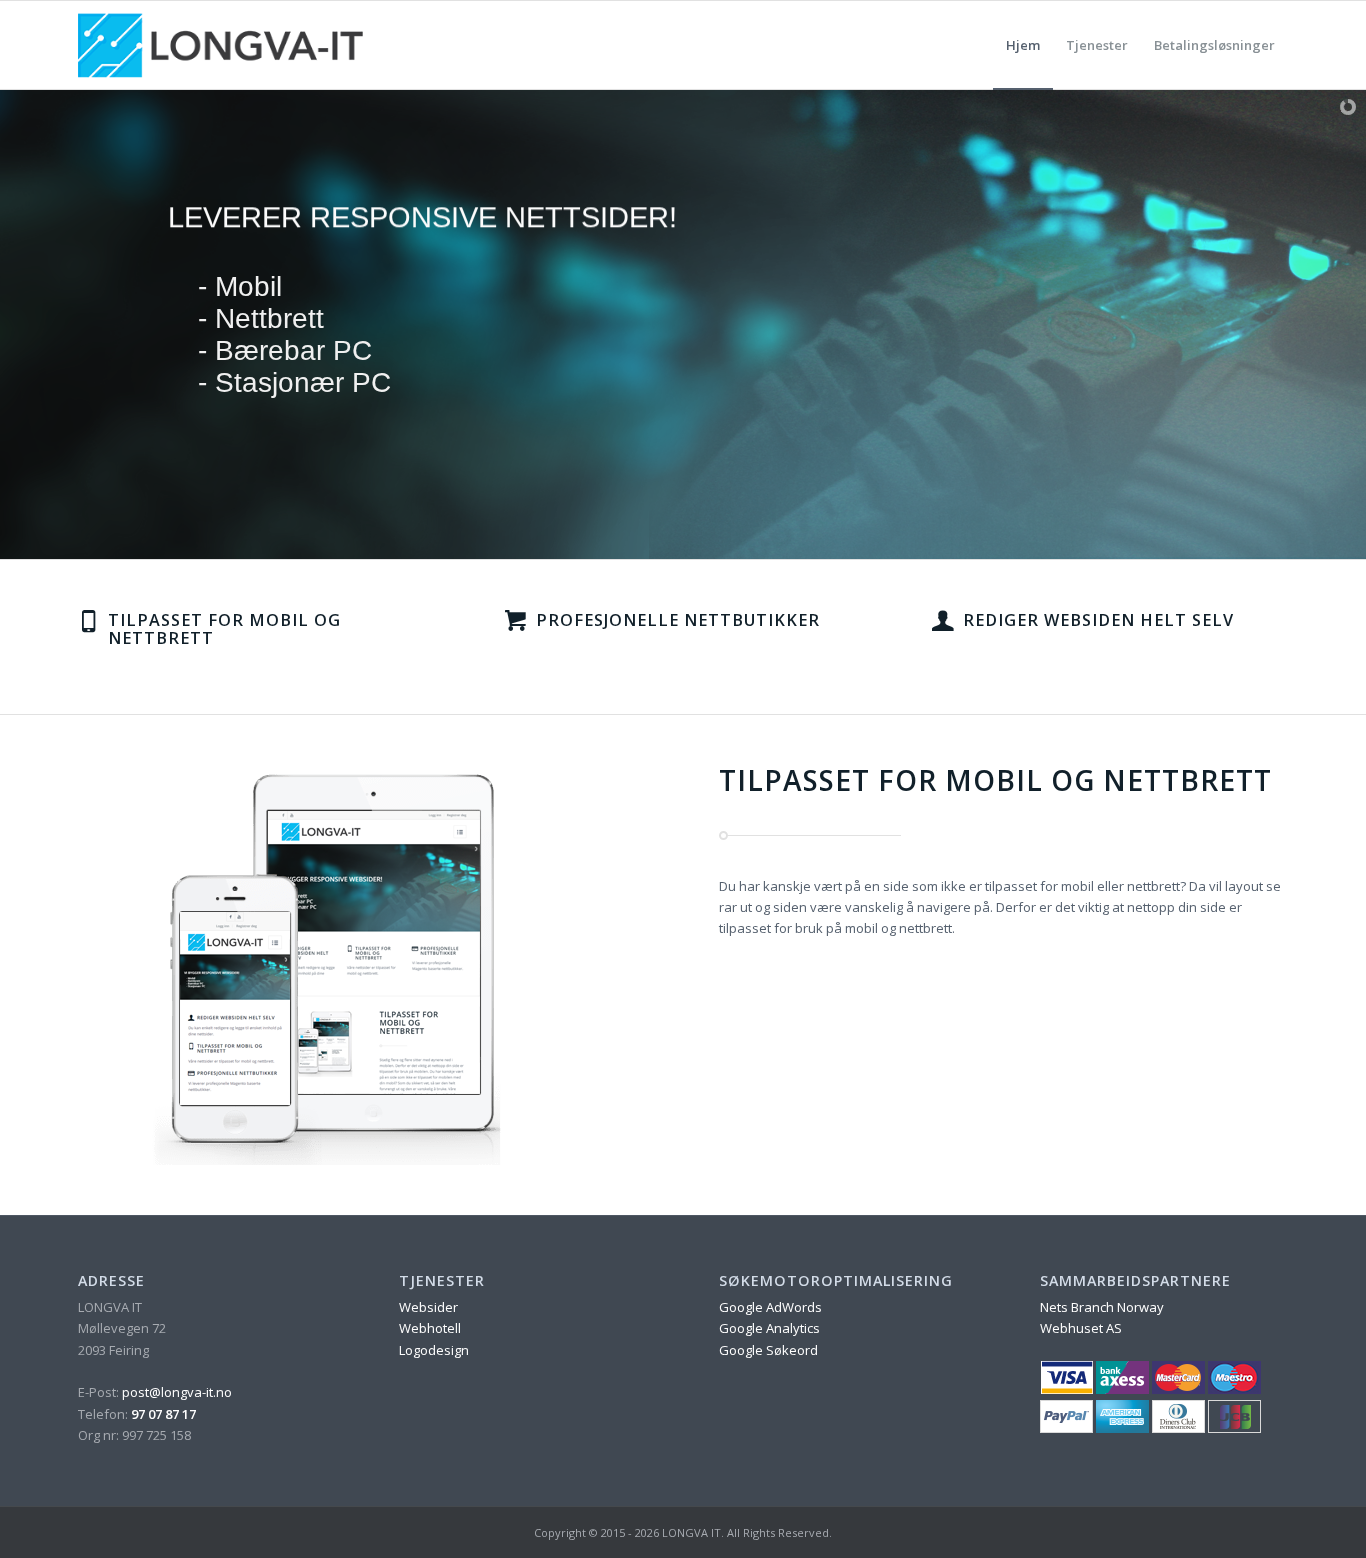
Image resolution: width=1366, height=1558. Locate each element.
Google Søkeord (768, 1350)
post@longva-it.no (177, 1392)
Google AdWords (770, 1307)
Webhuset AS (1081, 1328)
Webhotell (430, 1328)
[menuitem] (1023, 45)
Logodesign (434, 1350)
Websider (428, 1307)
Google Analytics (769, 1328)
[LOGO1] (220, 45)
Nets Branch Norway (1102, 1307)
